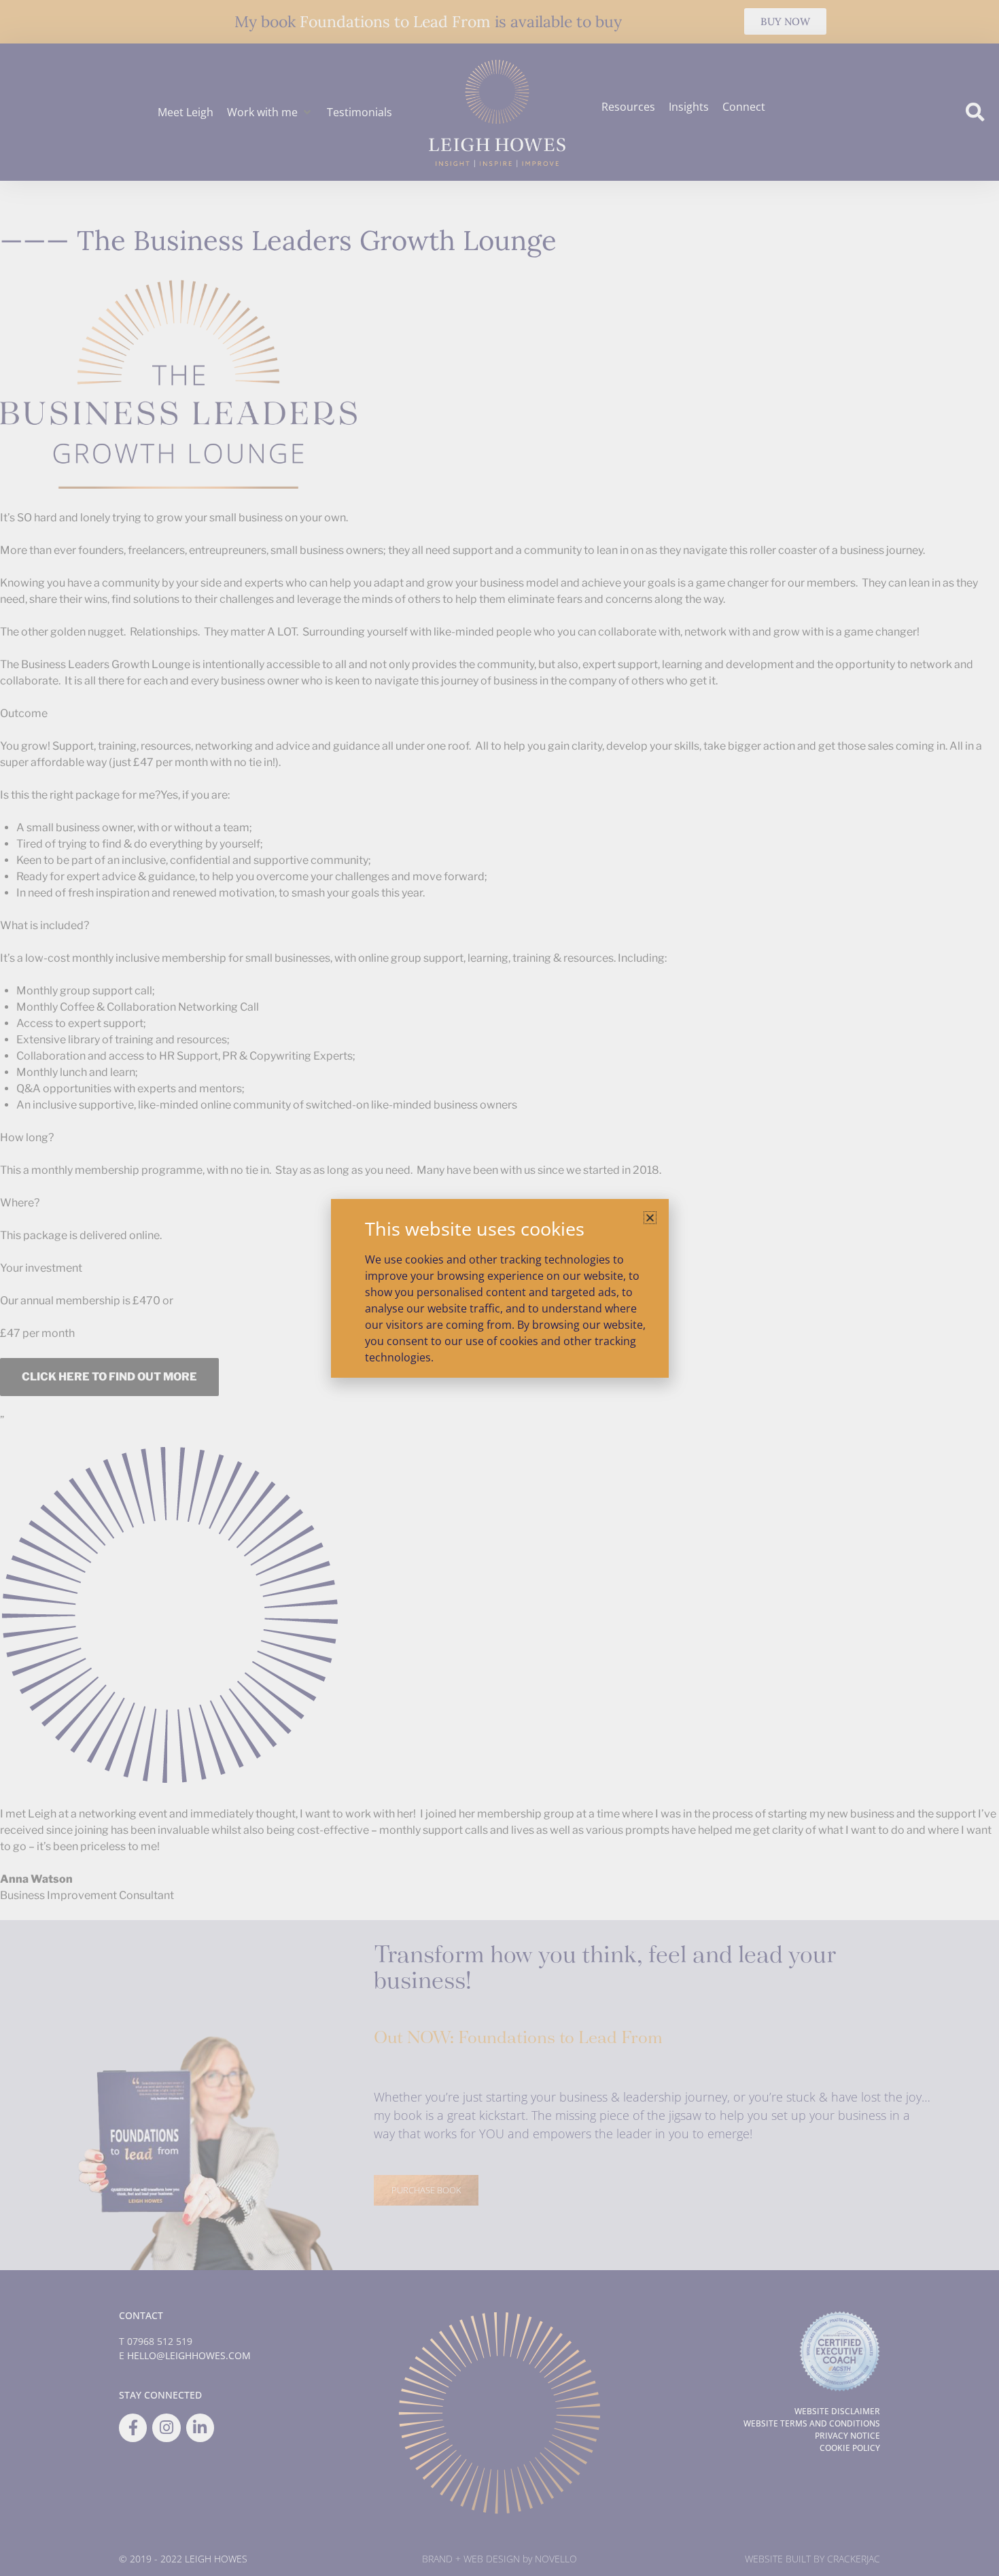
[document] (500, 1288)
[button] (650, 1218)
